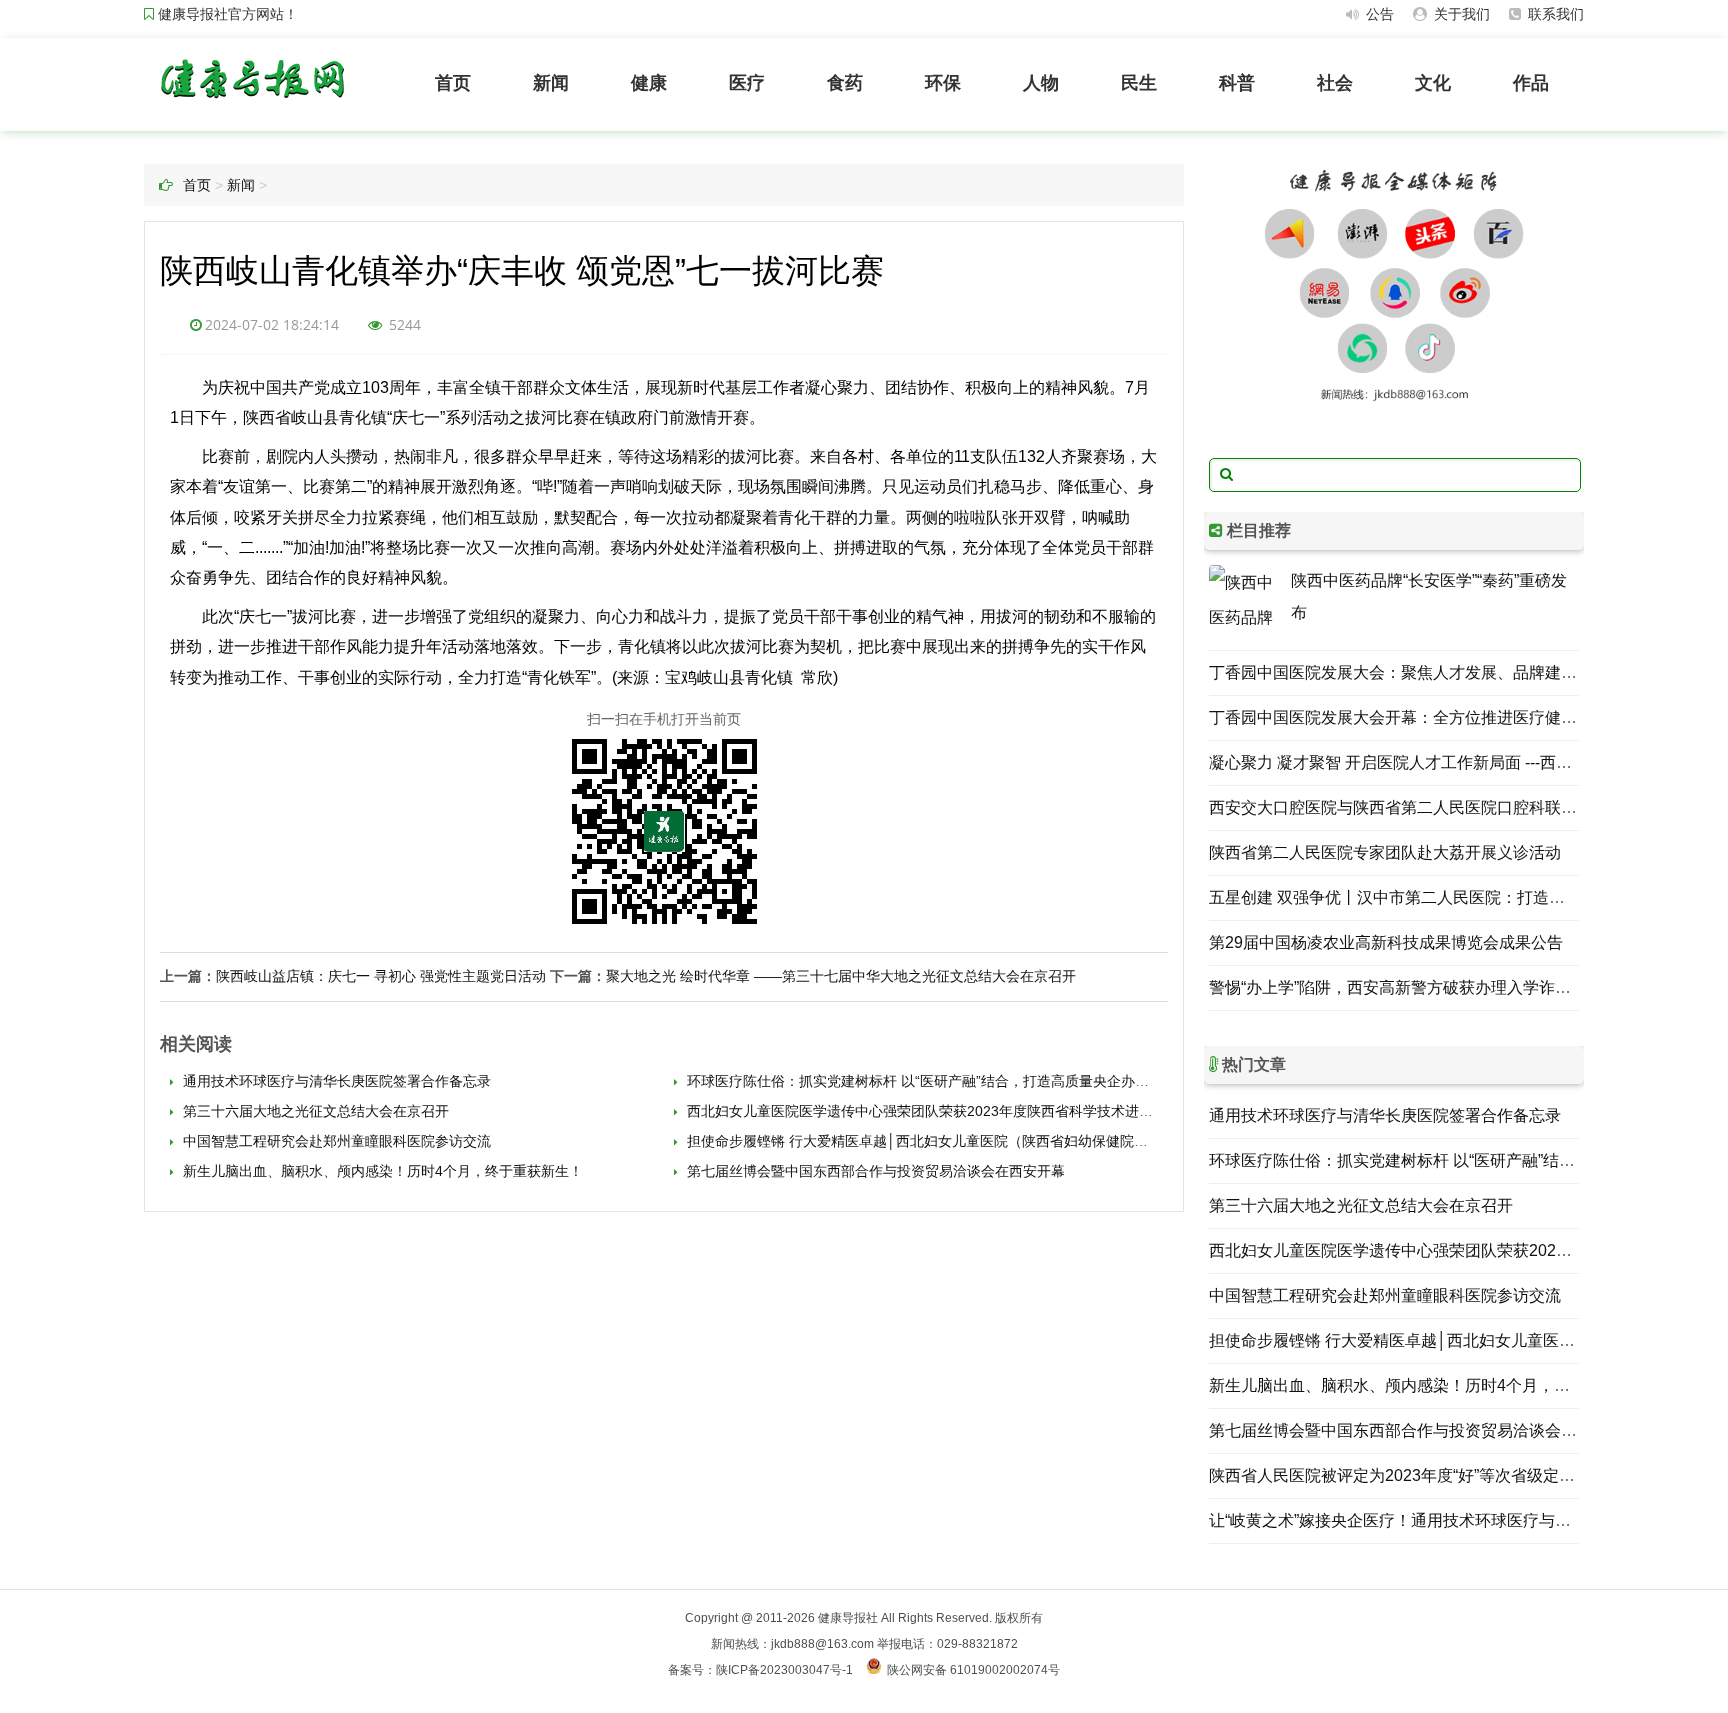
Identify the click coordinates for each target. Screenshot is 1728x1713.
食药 (845, 83)
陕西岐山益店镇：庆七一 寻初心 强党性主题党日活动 (381, 976)
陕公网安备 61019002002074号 (973, 1670)
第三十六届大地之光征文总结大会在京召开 (314, 1111)
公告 (1378, 14)
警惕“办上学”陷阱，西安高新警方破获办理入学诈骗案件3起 (1418, 987)
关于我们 (1460, 14)
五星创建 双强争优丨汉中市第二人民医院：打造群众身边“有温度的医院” (1464, 897)
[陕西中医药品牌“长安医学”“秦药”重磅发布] (1245, 601)
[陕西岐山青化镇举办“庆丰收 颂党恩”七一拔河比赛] (251, 102)
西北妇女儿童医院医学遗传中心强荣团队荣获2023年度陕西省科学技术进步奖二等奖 (946, 1111)
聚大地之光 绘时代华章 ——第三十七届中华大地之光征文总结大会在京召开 (841, 976)
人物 (1041, 83)
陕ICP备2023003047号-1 (784, 1670)
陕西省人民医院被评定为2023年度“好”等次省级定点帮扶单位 (1424, 1475)
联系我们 (1554, 14)
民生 (1139, 83)
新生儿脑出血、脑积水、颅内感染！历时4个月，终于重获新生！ (381, 1171)
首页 (453, 83)
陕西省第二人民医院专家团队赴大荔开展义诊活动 (1385, 852)
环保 (943, 83)
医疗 (747, 83)
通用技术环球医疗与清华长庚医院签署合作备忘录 (335, 1081)
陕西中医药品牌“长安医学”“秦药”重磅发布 (1429, 596)
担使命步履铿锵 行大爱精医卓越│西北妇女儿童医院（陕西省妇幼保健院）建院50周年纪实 (965, 1141)
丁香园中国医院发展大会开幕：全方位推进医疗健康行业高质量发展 (1449, 717)
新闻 (551, 83)
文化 (1433, 83)
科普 (1237, 83)
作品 (1531, 83)
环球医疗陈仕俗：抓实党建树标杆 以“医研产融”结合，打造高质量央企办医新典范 (937, 1081)
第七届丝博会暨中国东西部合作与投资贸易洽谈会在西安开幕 (874, 1171)
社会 (1335, 83)
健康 (649, 83)
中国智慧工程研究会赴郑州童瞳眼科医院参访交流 (335, 1141)
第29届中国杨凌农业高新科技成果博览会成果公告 (1386, 942)
